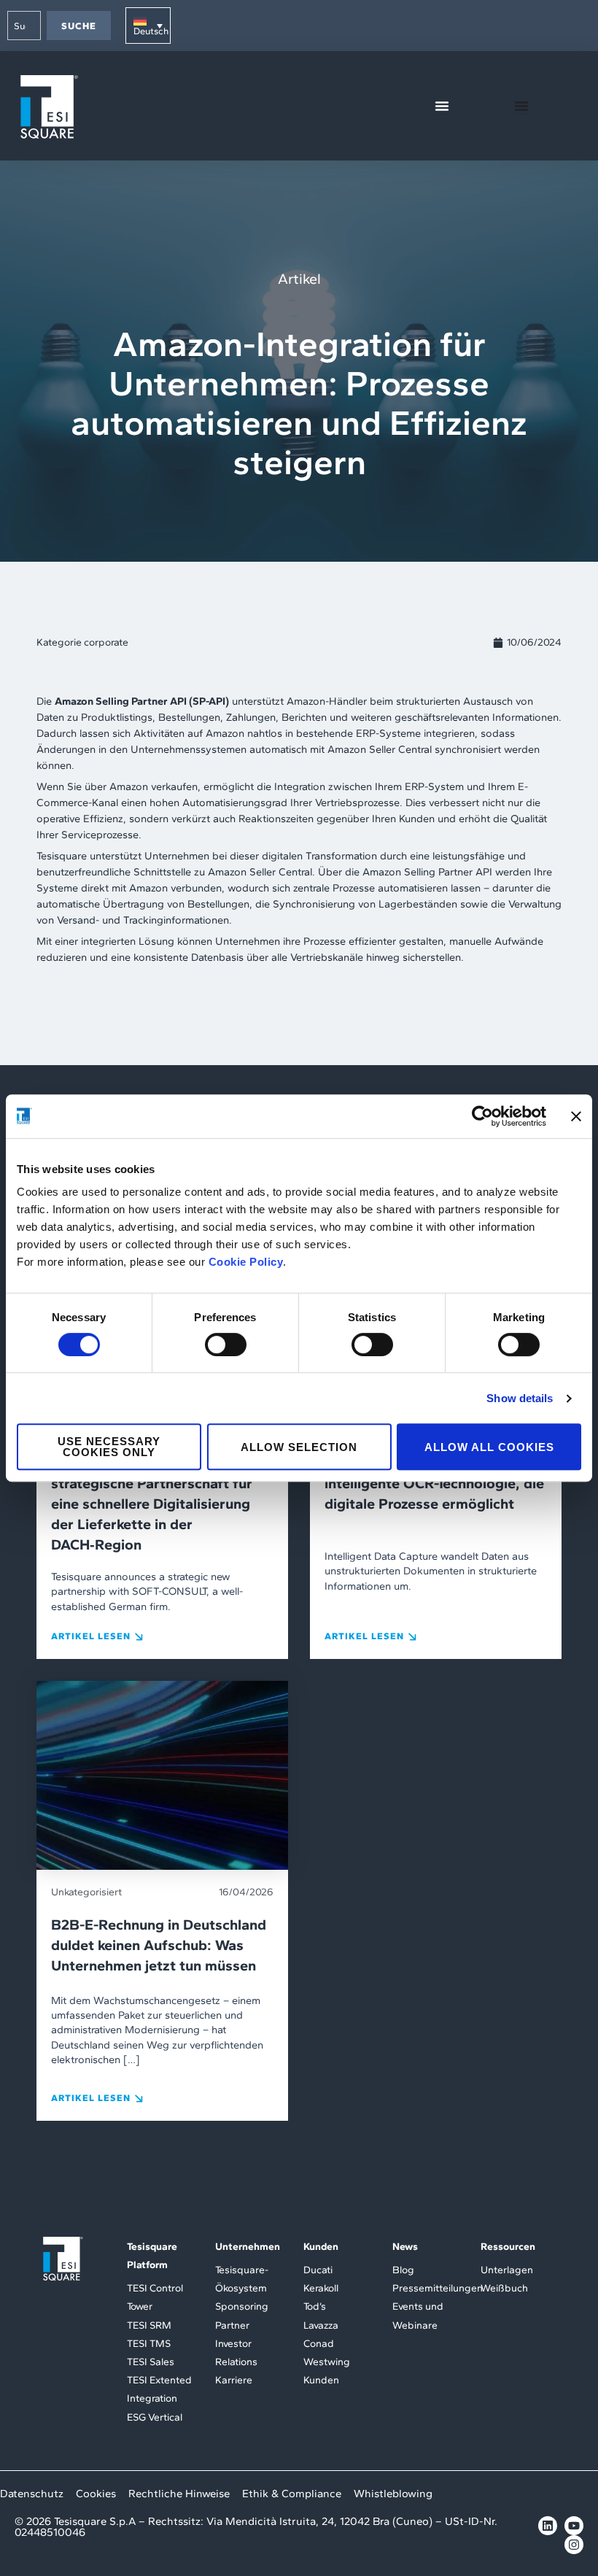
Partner (232, 2325)
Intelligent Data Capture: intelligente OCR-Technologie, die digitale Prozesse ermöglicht (434, 1483)
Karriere (234, 2380)
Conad (319, 2344)
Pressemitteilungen (438, 2288)
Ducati (318, 2270)
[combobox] (24, 26)
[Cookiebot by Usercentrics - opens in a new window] (482, 1116)
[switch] (226, 1345)
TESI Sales (151, 2362)
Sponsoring (242, 2306)
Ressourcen (508, 2247)
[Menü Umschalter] (442, 106)
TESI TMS (149, 2344)
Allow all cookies (489, 1447)
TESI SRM (149, 2325)
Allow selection (299, 1447)
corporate (106, 642)
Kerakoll (321, 2288)
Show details (520, 1398)
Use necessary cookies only (109, 1447)
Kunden (321, 2247)
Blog (403, 2270)
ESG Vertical (155, 2417)
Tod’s (315, 2306)
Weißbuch (504, 2288)
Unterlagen (507, 2270)
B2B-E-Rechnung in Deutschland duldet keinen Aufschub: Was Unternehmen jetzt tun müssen (159, 1945)
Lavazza (321, 2325)
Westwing (327, 2362)
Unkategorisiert (86, 1892)
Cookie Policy (246, 1262)
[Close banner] (576, 1116)
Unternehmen (248, 2247)
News (405, 2247)
